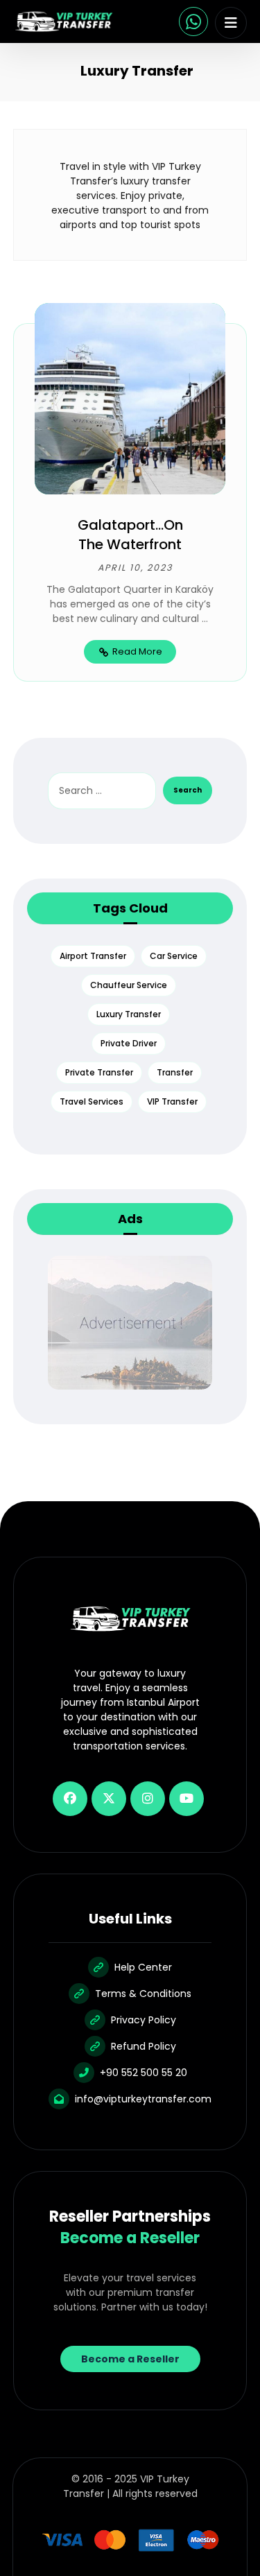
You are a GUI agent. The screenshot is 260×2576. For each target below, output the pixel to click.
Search (188, 790)
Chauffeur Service (129, 985)
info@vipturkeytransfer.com (143, 2099)
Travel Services (92, 1101)
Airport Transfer (93, 956)
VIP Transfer (172, 1101)
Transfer (175, 1072)
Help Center (143, 1967)
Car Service (174, 956)
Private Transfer (99, 1072)
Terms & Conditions (143, 1994)
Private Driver (129, 1043)
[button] (231, 23)
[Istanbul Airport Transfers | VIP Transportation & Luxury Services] (64, 21)
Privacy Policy (144, 2020)
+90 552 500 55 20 (144, 2073)
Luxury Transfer (129, 1014)
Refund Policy (144, 2046)
